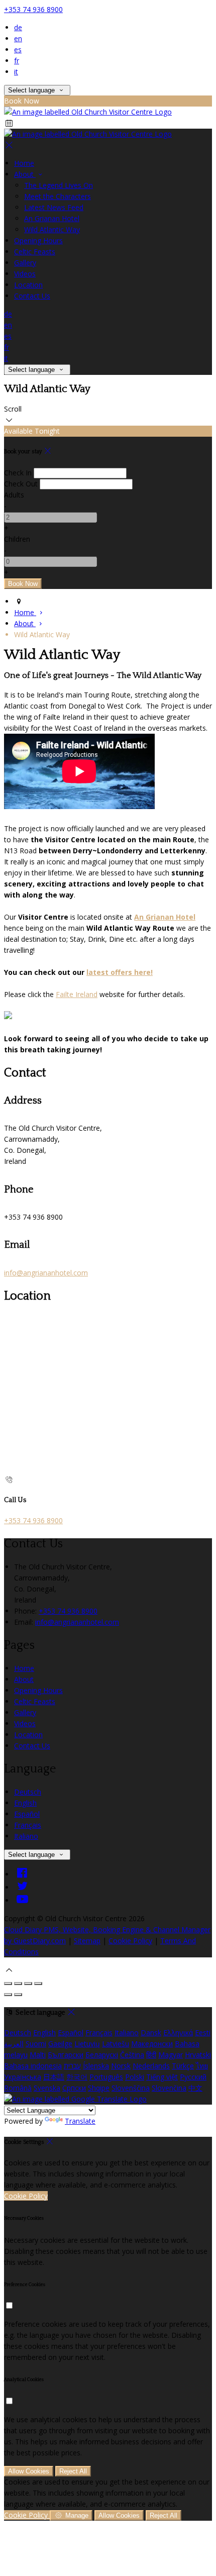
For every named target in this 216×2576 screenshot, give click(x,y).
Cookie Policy (130, 1941)
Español (27, 1814)
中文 (195, 2088)
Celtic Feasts (35, 252)
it (16, 72)
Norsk (121, 2066)
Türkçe (183, 2066)
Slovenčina (169, 2088)
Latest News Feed (54, 207)
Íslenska (96, 2066)
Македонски (152, 2044)
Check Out (21, 484)
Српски (74, 2088)
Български (66, 2055)
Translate (80, 2121)
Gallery (25, 263)
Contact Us (32, 296)
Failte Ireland (77, 994)
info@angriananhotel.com (46, 1273)
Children (17, 539)
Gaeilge (60, 2044)
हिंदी (151, 2055)
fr (17, 61)
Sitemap (87, 1941)
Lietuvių (87, 2044)
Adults (14, 495)
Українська (23, 2077)
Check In (18, 473)
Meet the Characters (58, 196)
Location (28, 285)
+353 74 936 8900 (33, 9)
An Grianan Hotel (52, 218)
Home (24, 163)
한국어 (77, 2077)
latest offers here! (120, 972)
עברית (72, 2066)
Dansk (151, 2033)
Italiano (26, 1836)
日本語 (54, 2077)
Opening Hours (38, 240)
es (18, 49)
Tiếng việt (162, 2077)
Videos (25, 274)
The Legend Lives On (59, 185)
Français (28, 1825)
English (25, 1803)
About (25, 174)
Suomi (36, 2044)
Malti (38, 2055)
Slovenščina (131, 2088)
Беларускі (102, 2055)
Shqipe (99, 2088)
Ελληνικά (178, 2033)
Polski (135, 2077)
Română (18, 2088)
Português (106, 2077)
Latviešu (116, 2044)
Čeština (132, 2055)
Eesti (203, 2033)
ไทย (202, 2066)
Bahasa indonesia (33, 2066)
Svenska (47, 2088)
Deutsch (28, 1792)
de (18, 27)
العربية (14, 2044)
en (18, 38)
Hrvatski (198, 2055)
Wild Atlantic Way (52, 229)
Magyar (171, 2055)
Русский (193, 2077)
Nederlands (151, 2066)
